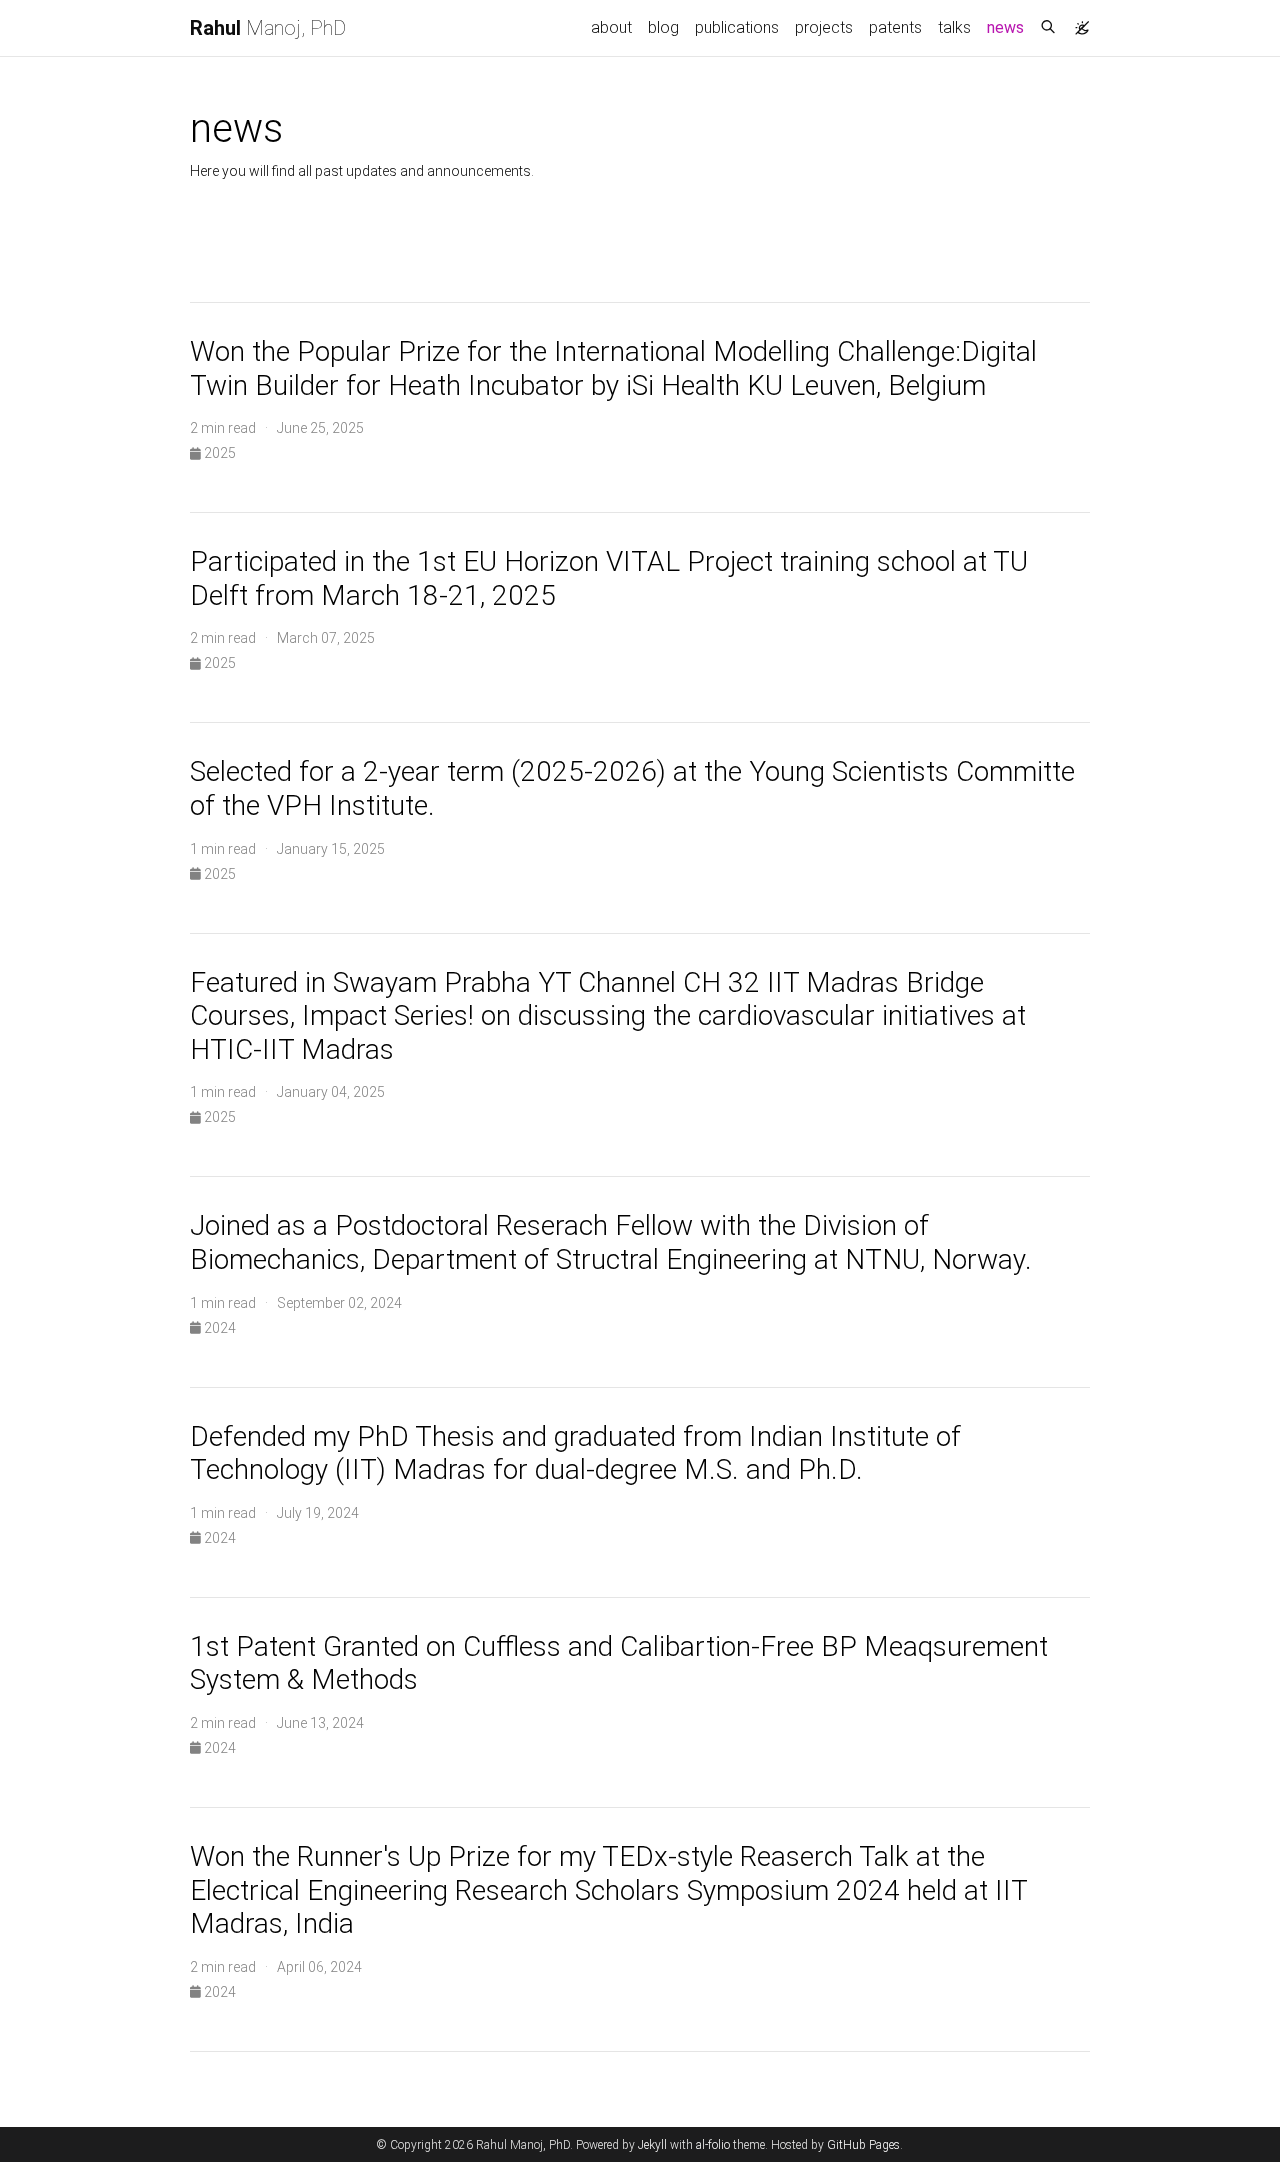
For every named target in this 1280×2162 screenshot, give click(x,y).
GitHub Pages (863, 2145)
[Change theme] (1077, 22)
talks (954, 27)
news (1009, 27)
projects (824, 27)
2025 (218, 453)
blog (663, 27)
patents (895, 27)
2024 (218, 1328)
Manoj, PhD (268, 28)
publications (737, 27)
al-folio (713, 2145)
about (611, 27)
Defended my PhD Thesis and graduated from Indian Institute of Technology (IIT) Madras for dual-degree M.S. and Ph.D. (575, 1453)
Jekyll (652, 2145)
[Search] (1048, 28)
